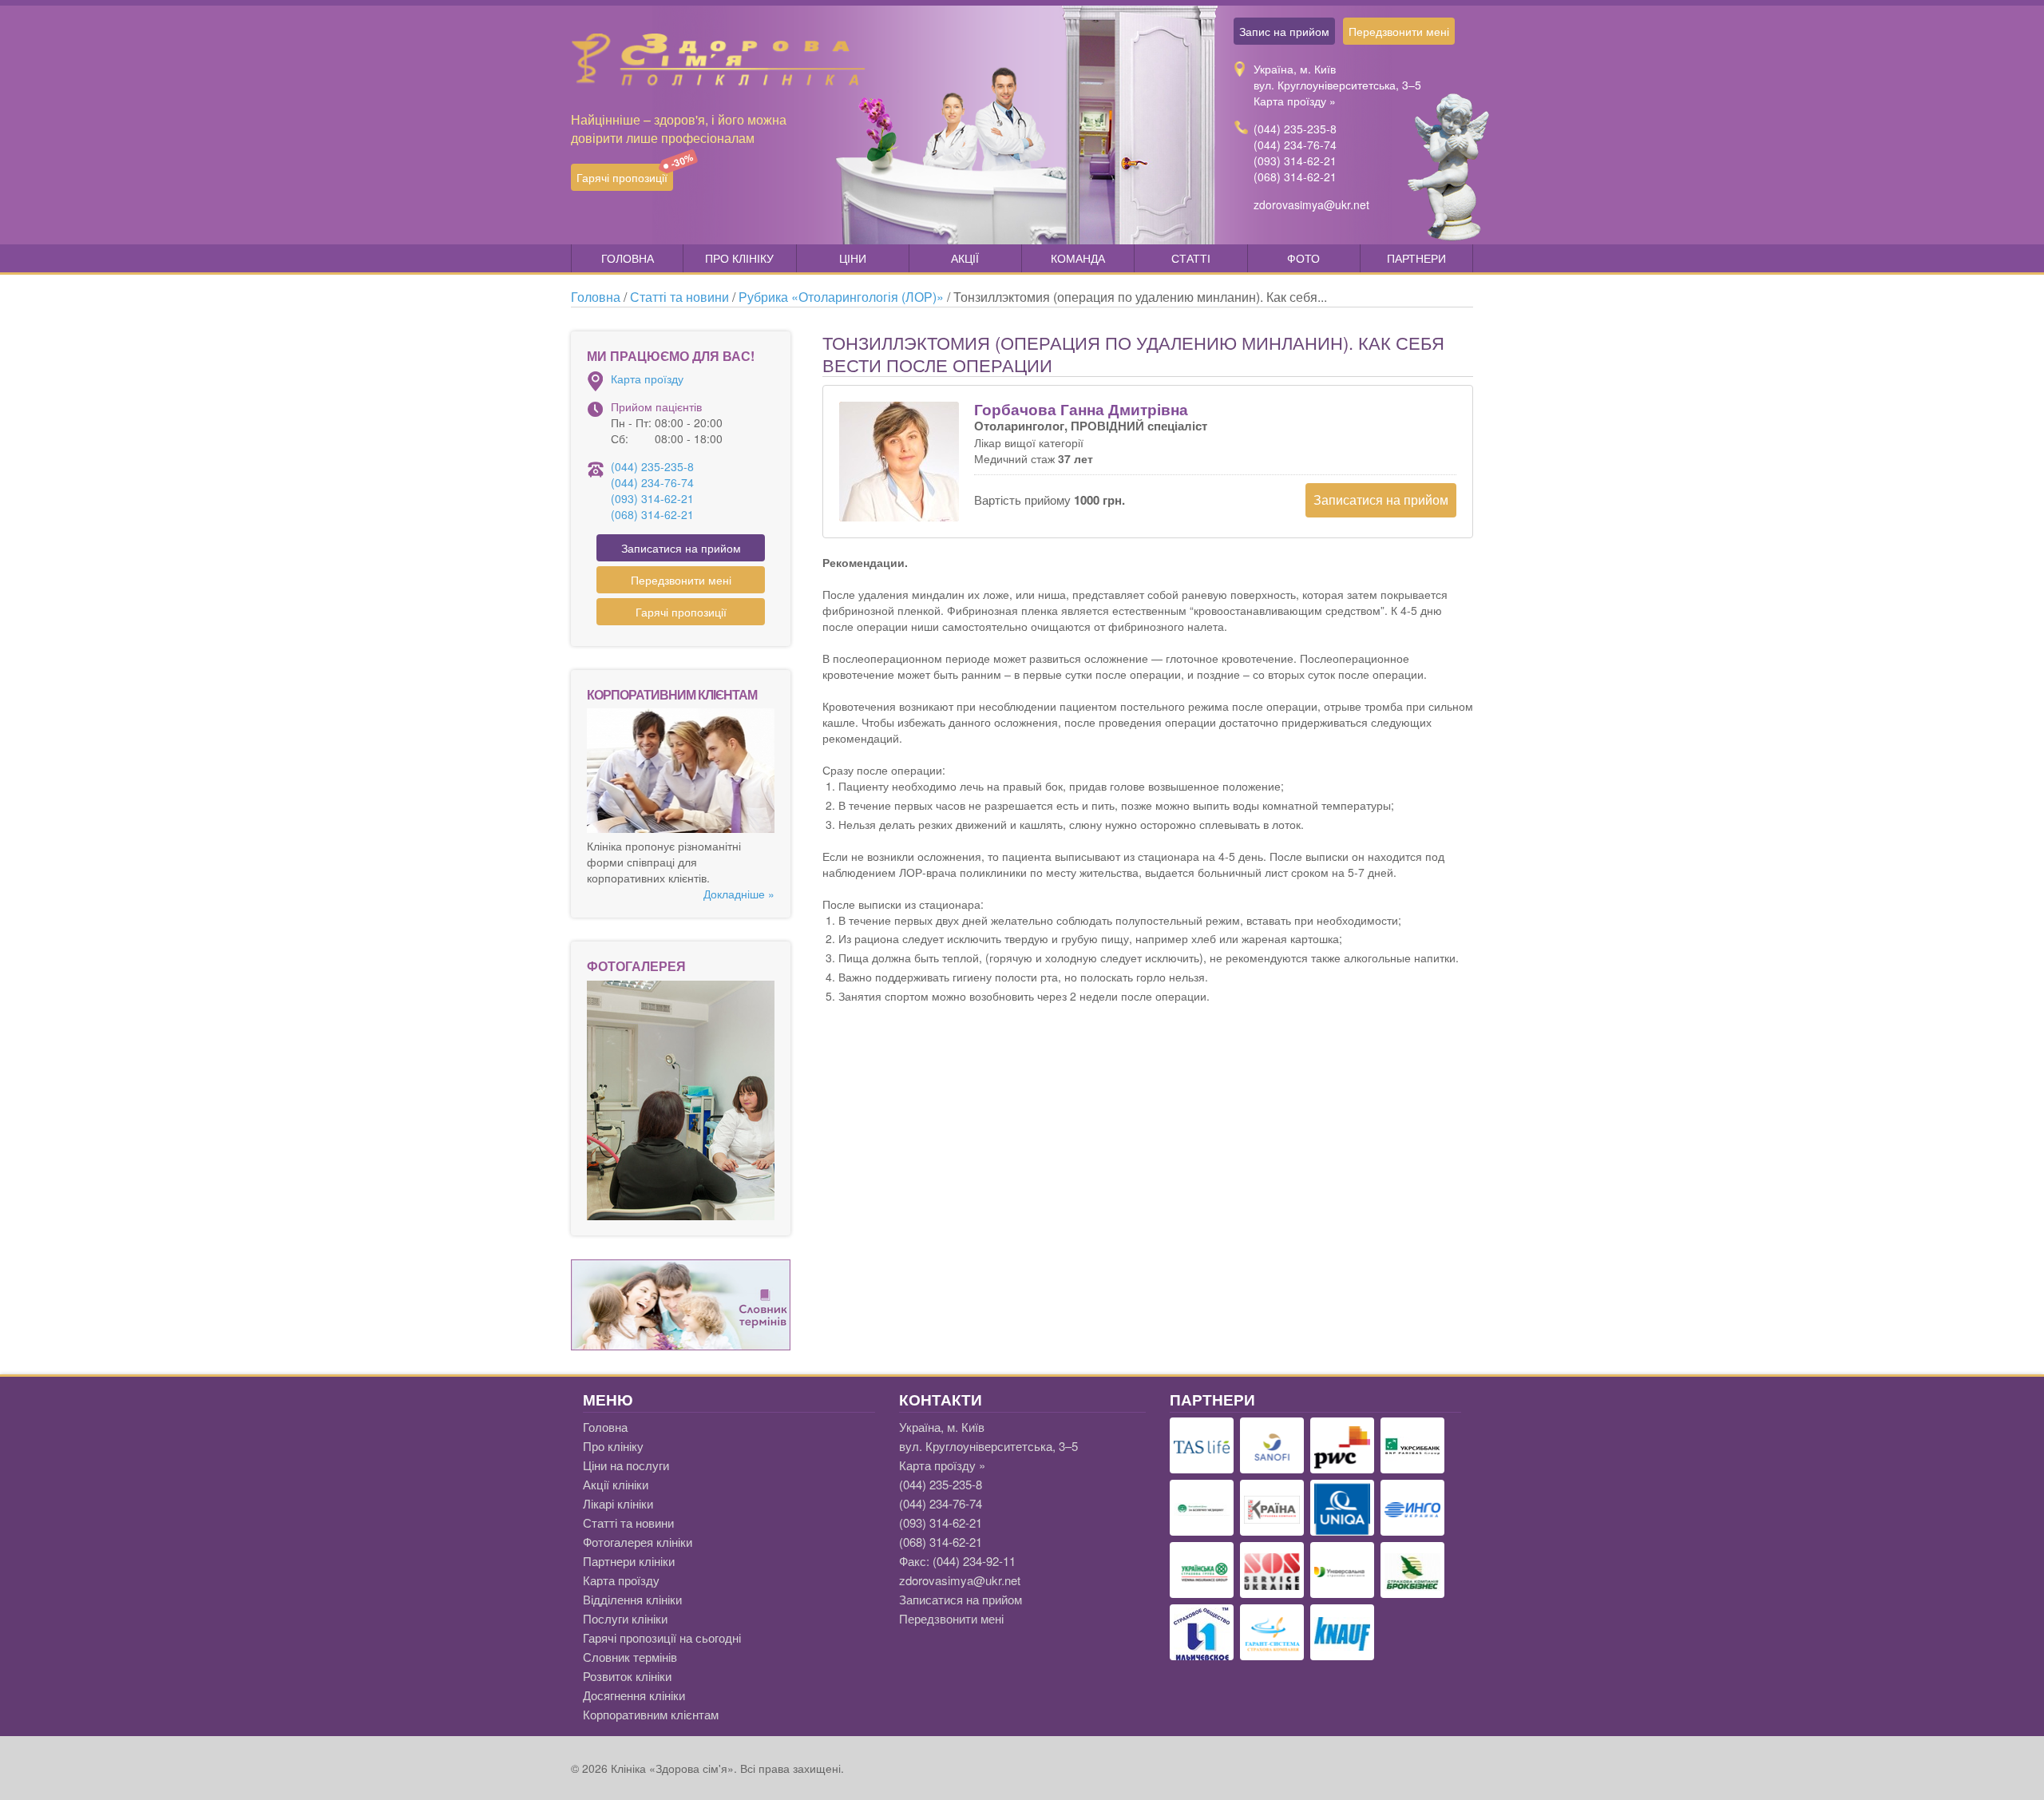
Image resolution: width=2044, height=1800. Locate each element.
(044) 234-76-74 (1295, 145)
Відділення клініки (632, 1599)
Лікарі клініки (618, 1503)
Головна (628, 258)
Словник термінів (630, 1657)
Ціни (853, 258)
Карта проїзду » (1295, 101)
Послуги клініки (625, 1618)
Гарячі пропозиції (625, 174)
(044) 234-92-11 (974, 1561)
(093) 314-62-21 (1295, 161)
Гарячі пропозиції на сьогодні (662, 1637)
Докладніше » (739, 894)
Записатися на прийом (1381, 500)
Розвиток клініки (627, 1676)
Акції (965, 258)
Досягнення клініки (634, 1695)
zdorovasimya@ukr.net (1311, 204)
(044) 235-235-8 (1295, 129)
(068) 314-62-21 (1295, 176)
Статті (1191, 258)
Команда (1078, 258)
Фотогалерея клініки (638, 1542)
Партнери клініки (629, 1561)
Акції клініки (616, 1484)
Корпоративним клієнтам (651, 1714)
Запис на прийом (1284, 31)
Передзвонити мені (1399, 31)
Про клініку (739, 258)
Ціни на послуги (626, 1465)
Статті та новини (628, 1522)
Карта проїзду (647, 379)
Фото (1303, 258)
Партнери (1416, 258)
